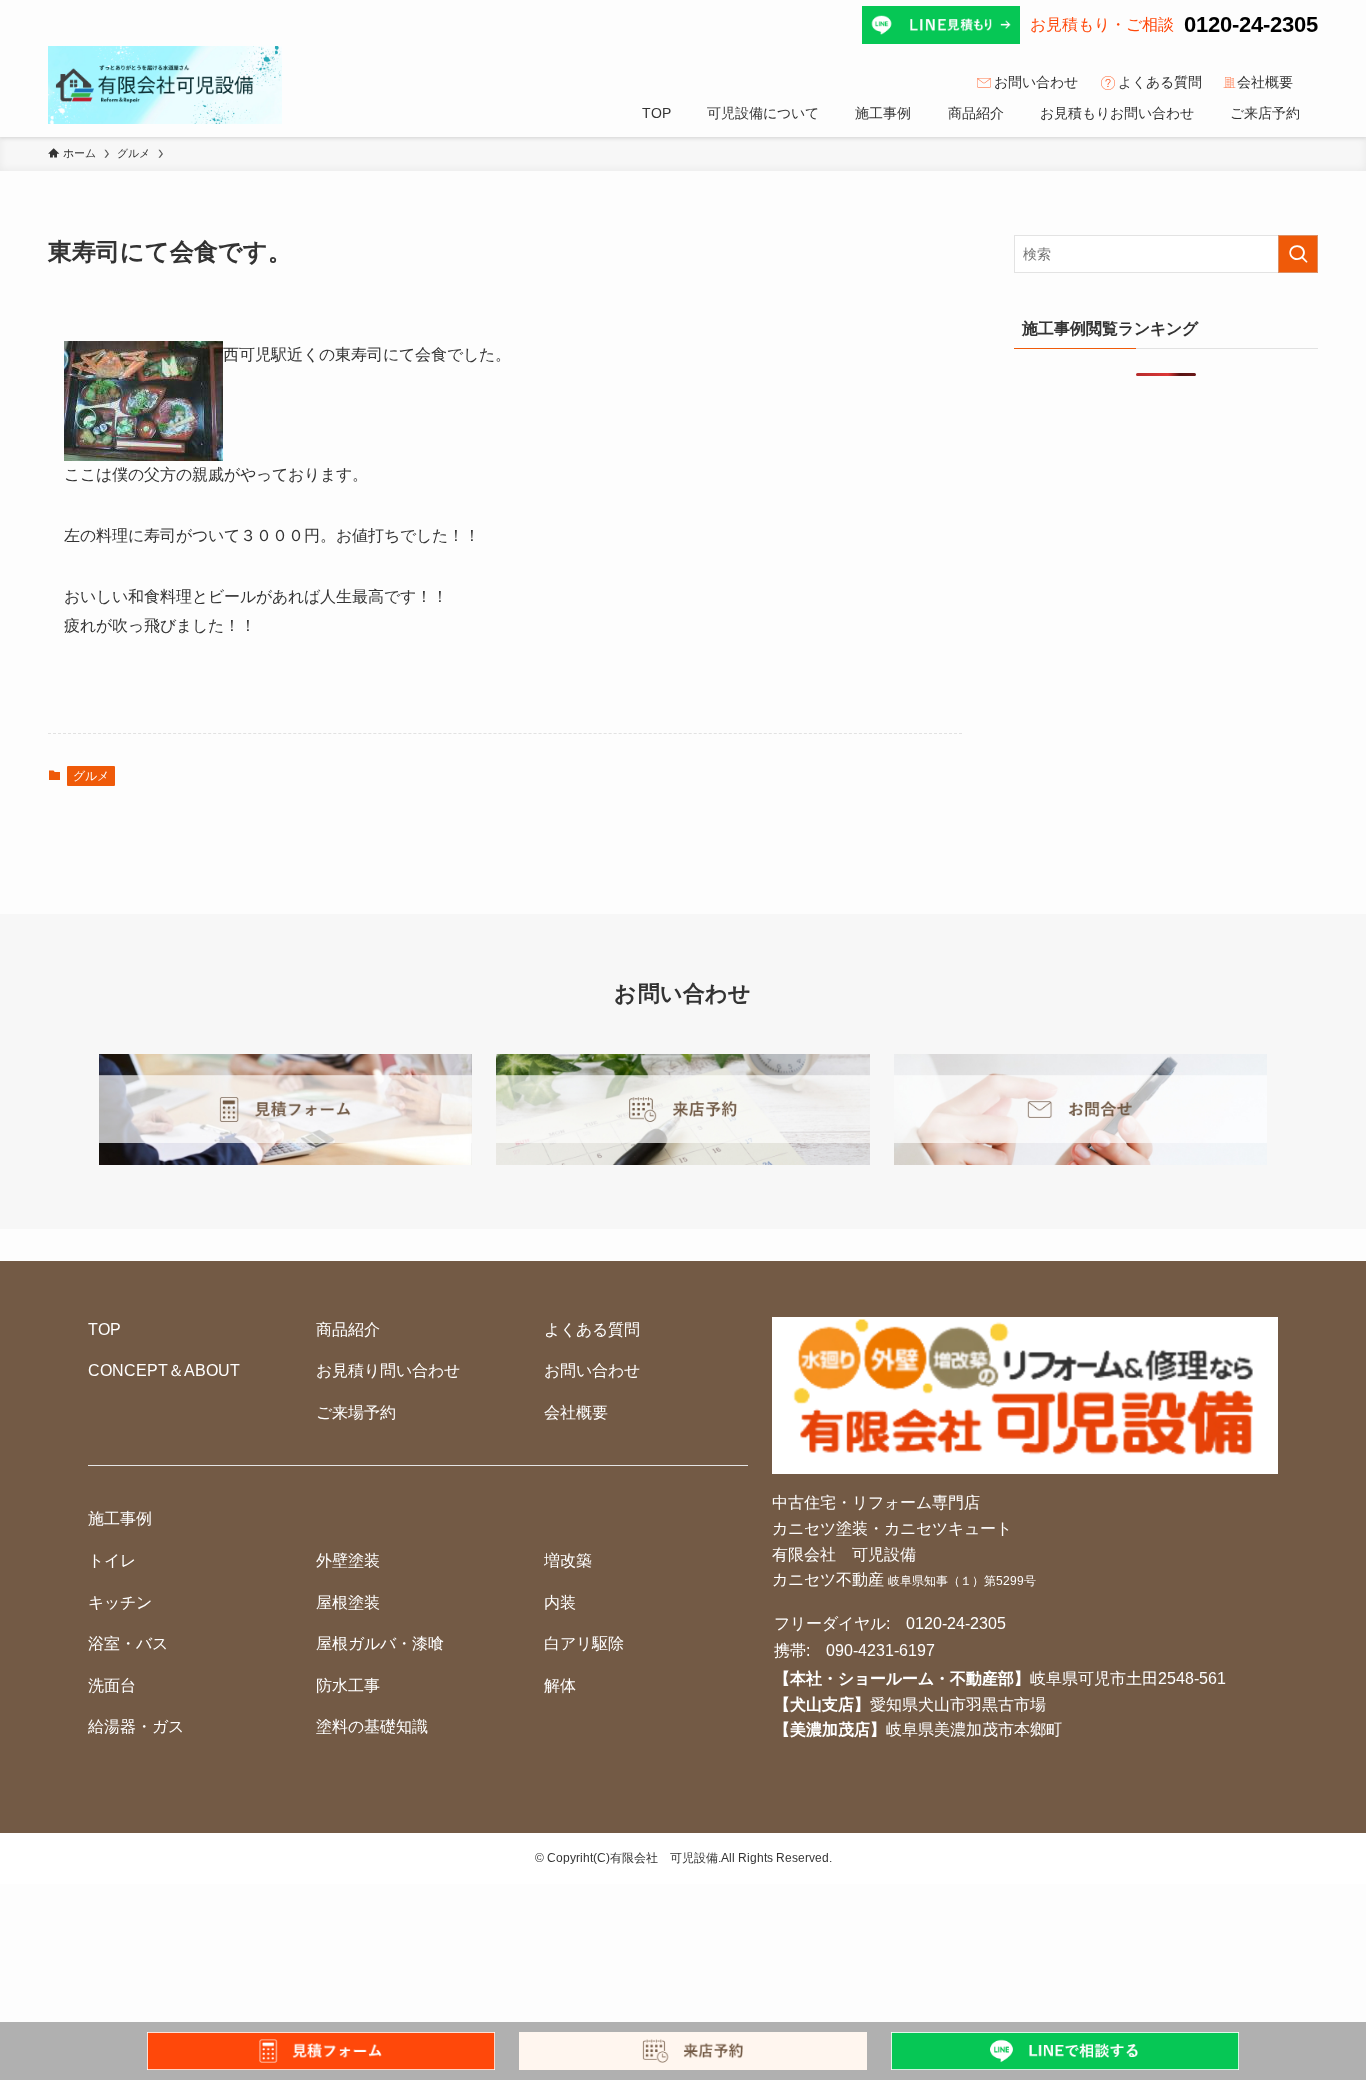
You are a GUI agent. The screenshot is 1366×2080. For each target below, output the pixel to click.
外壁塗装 (348, 1560)
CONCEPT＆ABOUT (164, 1370)
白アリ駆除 (584, 1643)
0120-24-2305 (1251, 24)
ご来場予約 (356, 1412)
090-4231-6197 (880, 1650)
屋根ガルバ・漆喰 (380, 1643)
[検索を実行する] (1298, 254)
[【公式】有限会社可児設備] (165, 85)
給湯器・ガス (136, 1726)
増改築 (568, 1560)
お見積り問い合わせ (388, 1370)
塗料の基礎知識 (372, 1726)
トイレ (112, 1560)
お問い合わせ (1036, 82)
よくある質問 (1160, 82)
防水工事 (348, 1685)
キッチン (120, 1602)
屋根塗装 (348, 1602)
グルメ (91, 776)
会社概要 (1265, 82)
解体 (560, 1685)
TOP (104, 1329)
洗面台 (112, 1685)
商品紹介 (348, 1329)
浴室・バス (128, 1643)
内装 (560, 1602)
